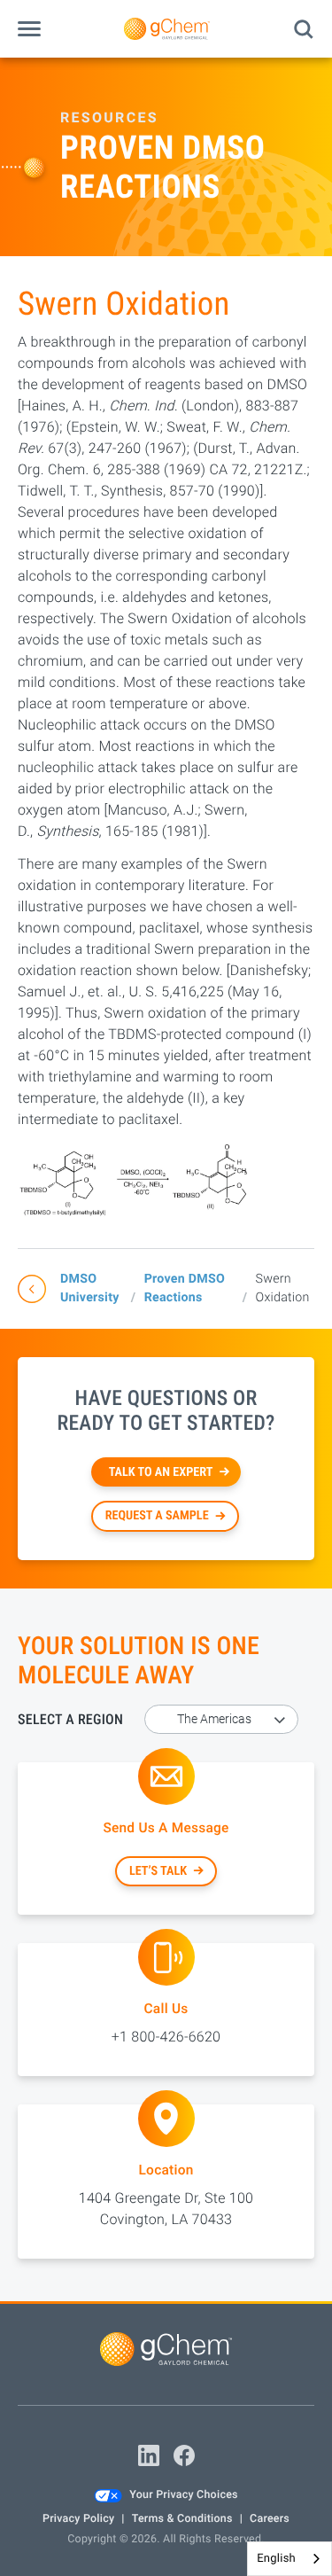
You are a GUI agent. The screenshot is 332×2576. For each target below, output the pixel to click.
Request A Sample (157, 1516)
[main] (166, 1179)
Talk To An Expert (161, 1472)
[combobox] (290, 2559)
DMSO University (90, 1288)
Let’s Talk (158, 1871)
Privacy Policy (78, 2519)
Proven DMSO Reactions (185, 1288)
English (276, 2559)
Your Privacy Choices (183, 2495)
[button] (29, 29)
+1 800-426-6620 (166, 2037)
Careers (270, 2519)
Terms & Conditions (182, 2519)
